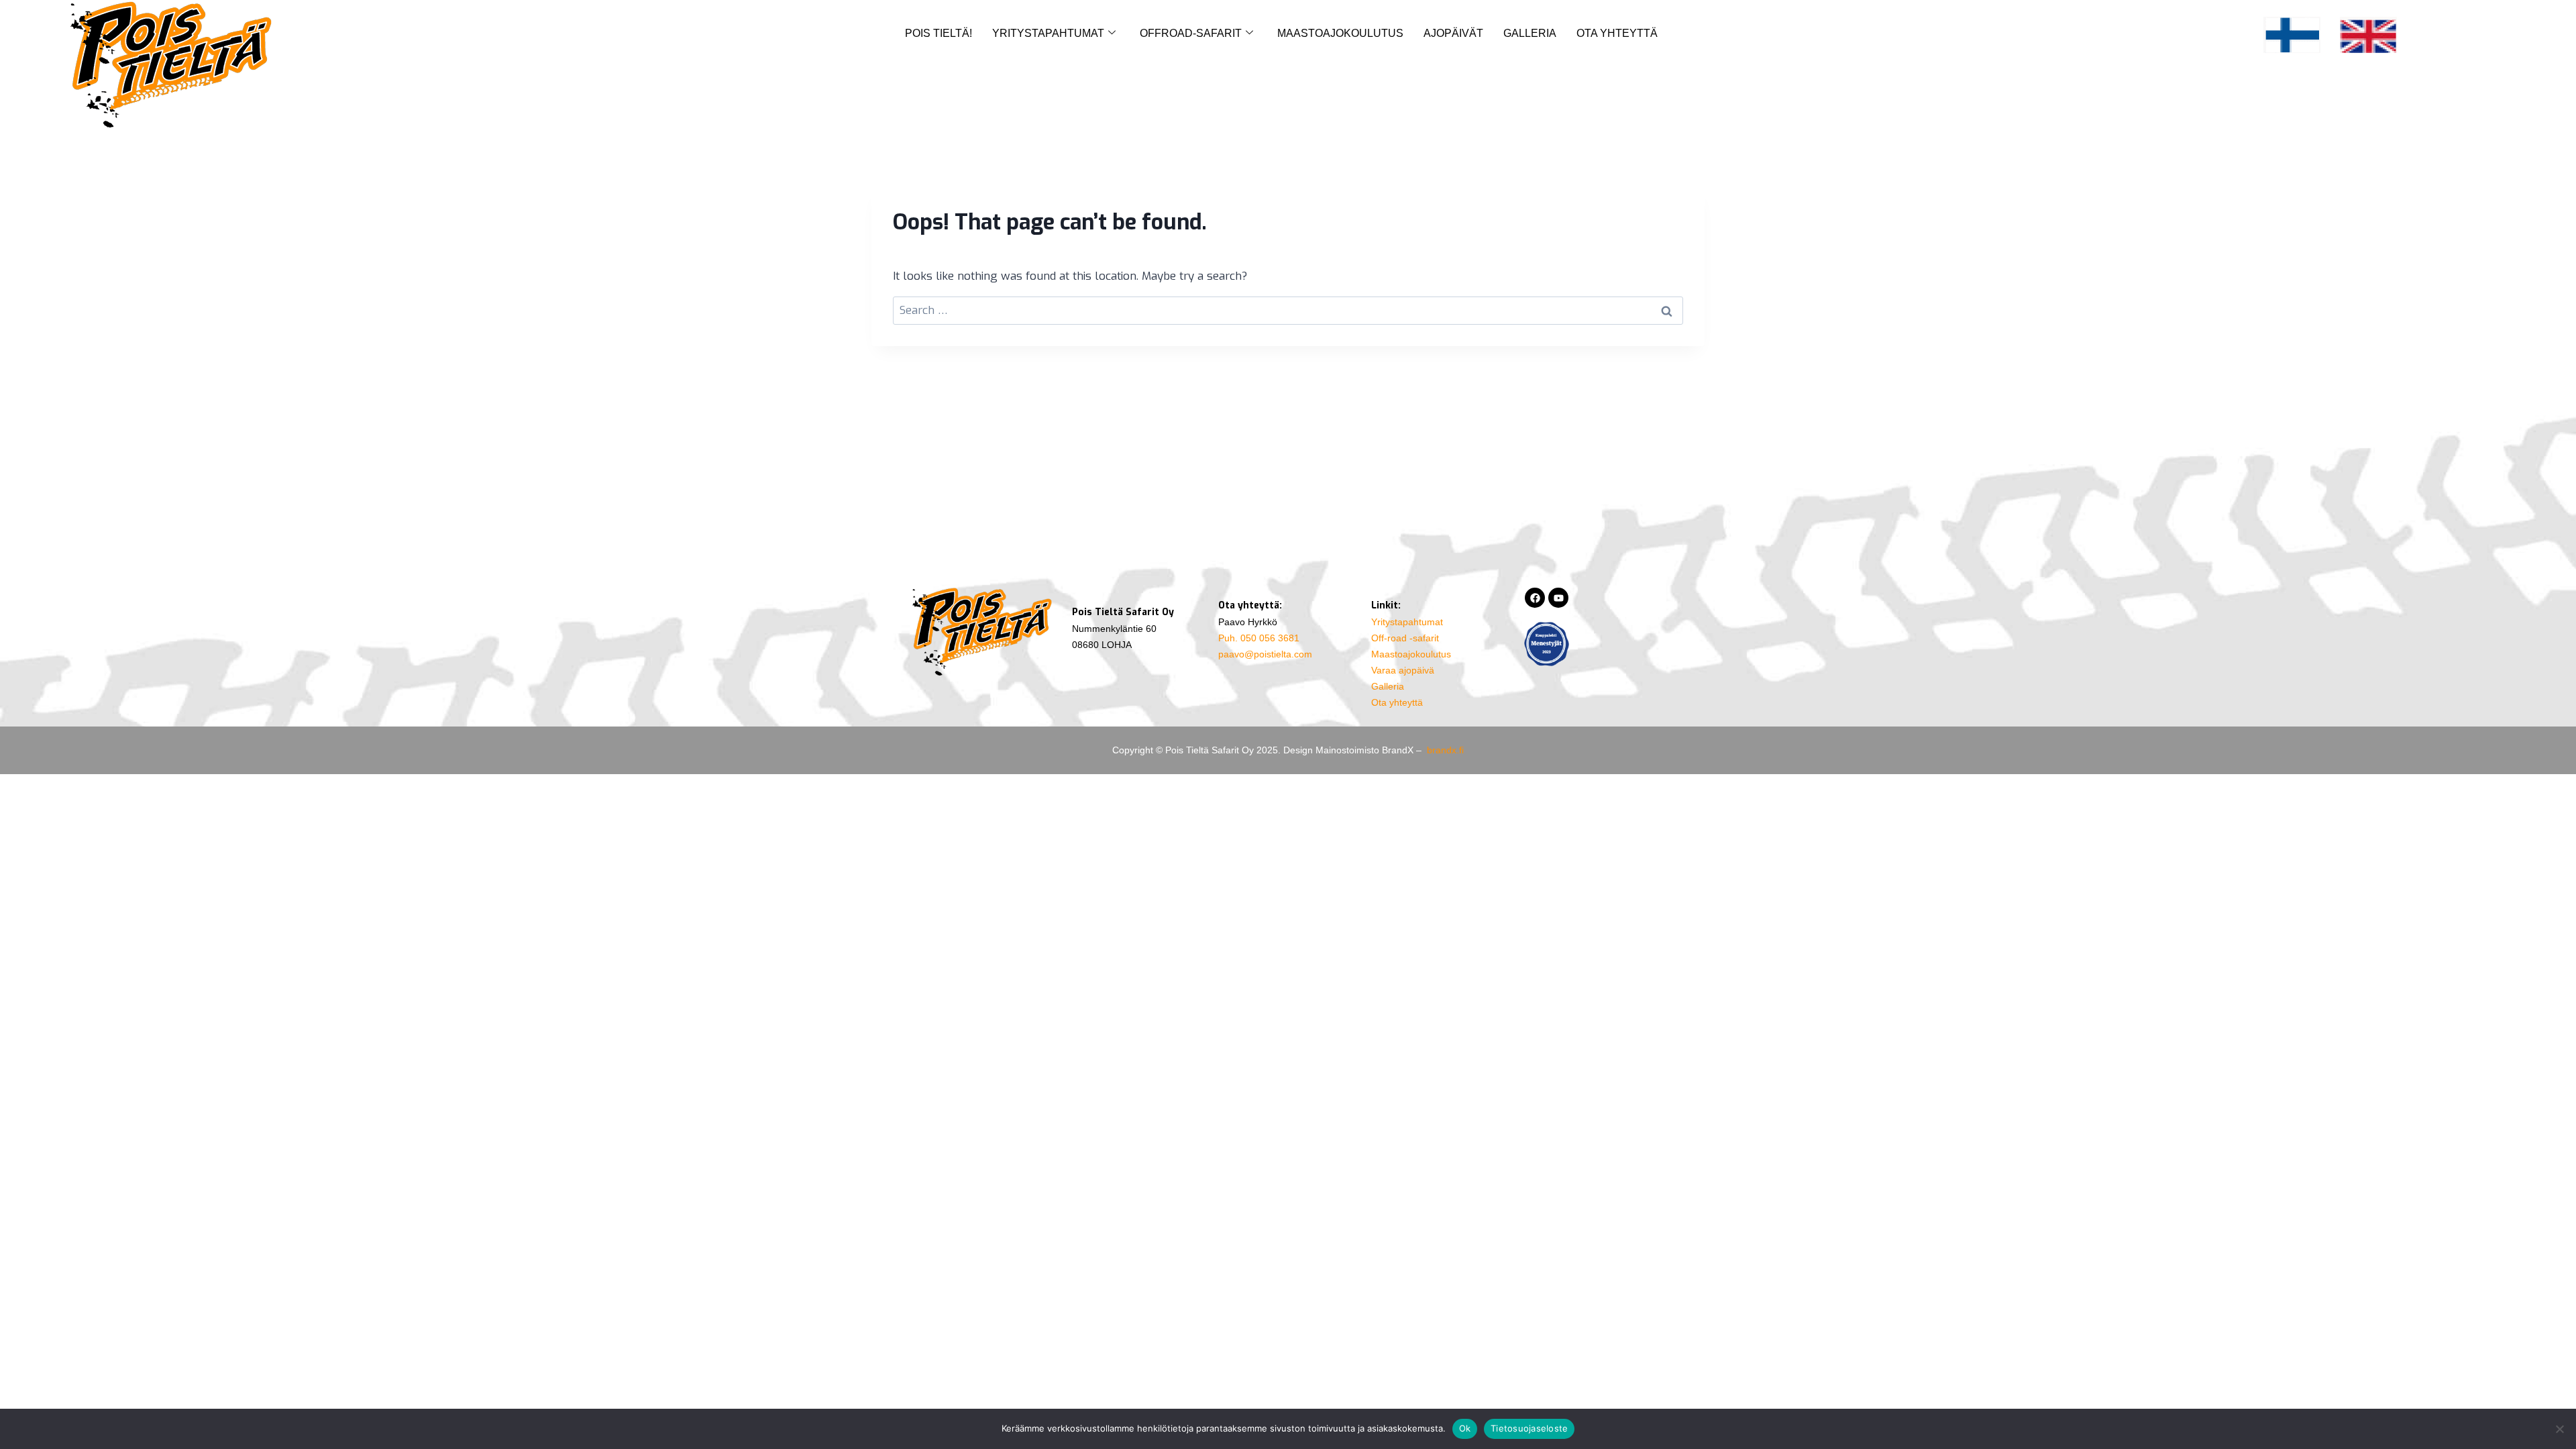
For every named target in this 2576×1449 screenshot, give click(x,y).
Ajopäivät (1453, 33)
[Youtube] (1558, 598)
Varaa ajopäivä (1403, 670)
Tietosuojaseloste (1529, 1428)
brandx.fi (1445, 750)
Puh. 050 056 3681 (1259, 638)
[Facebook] (1535, 598)
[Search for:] (1288, 310)
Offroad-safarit (1191, 33)
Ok (1465, 1428)
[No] (2559, 1429)
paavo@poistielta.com (1265, 654)
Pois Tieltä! (938, 33)
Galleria (1530, 33)
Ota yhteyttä (1617, 33)
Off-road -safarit (1405, 638)
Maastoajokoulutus (1340, 33)
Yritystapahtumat (1048, 33)
